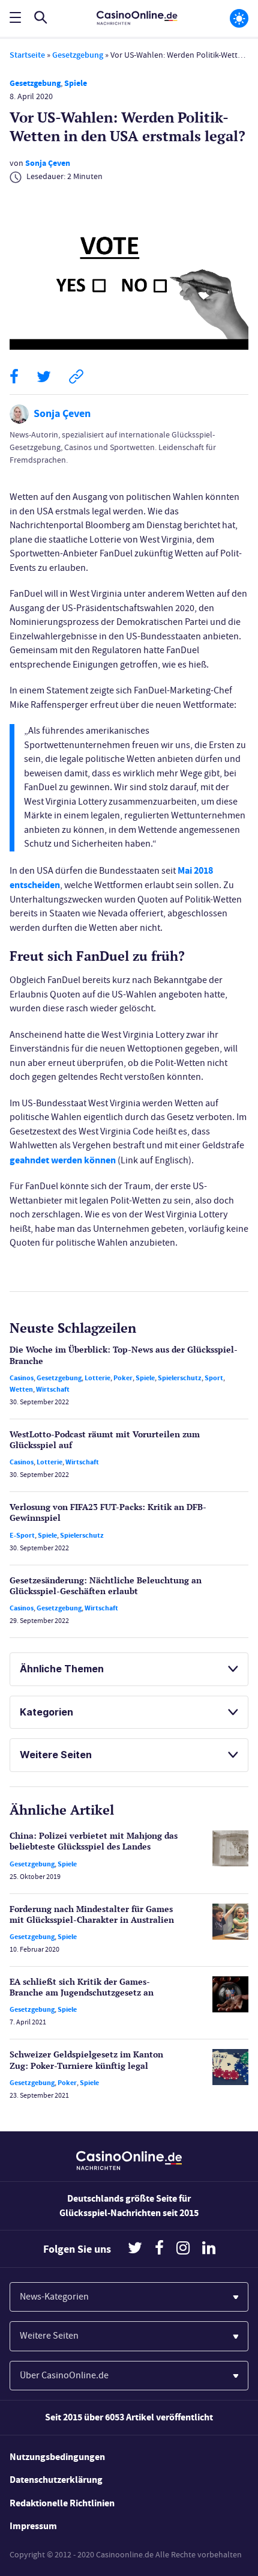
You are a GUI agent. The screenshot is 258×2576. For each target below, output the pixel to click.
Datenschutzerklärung (56, 2480)
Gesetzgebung (78, 55)
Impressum (33, 2526)
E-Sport (22, 1535)
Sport (214, 1378)
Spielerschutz (180, 1378)
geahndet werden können (63, 1160)
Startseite (27, 55)
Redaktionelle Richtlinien (62, 2503)
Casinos (22, 1378)
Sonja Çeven (48, 163)
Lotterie (97, 1378)
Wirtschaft (53, 1389)
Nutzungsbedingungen (57, 2457)
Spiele (76, 83)
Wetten (21, 1389)
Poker (123, 1378)
